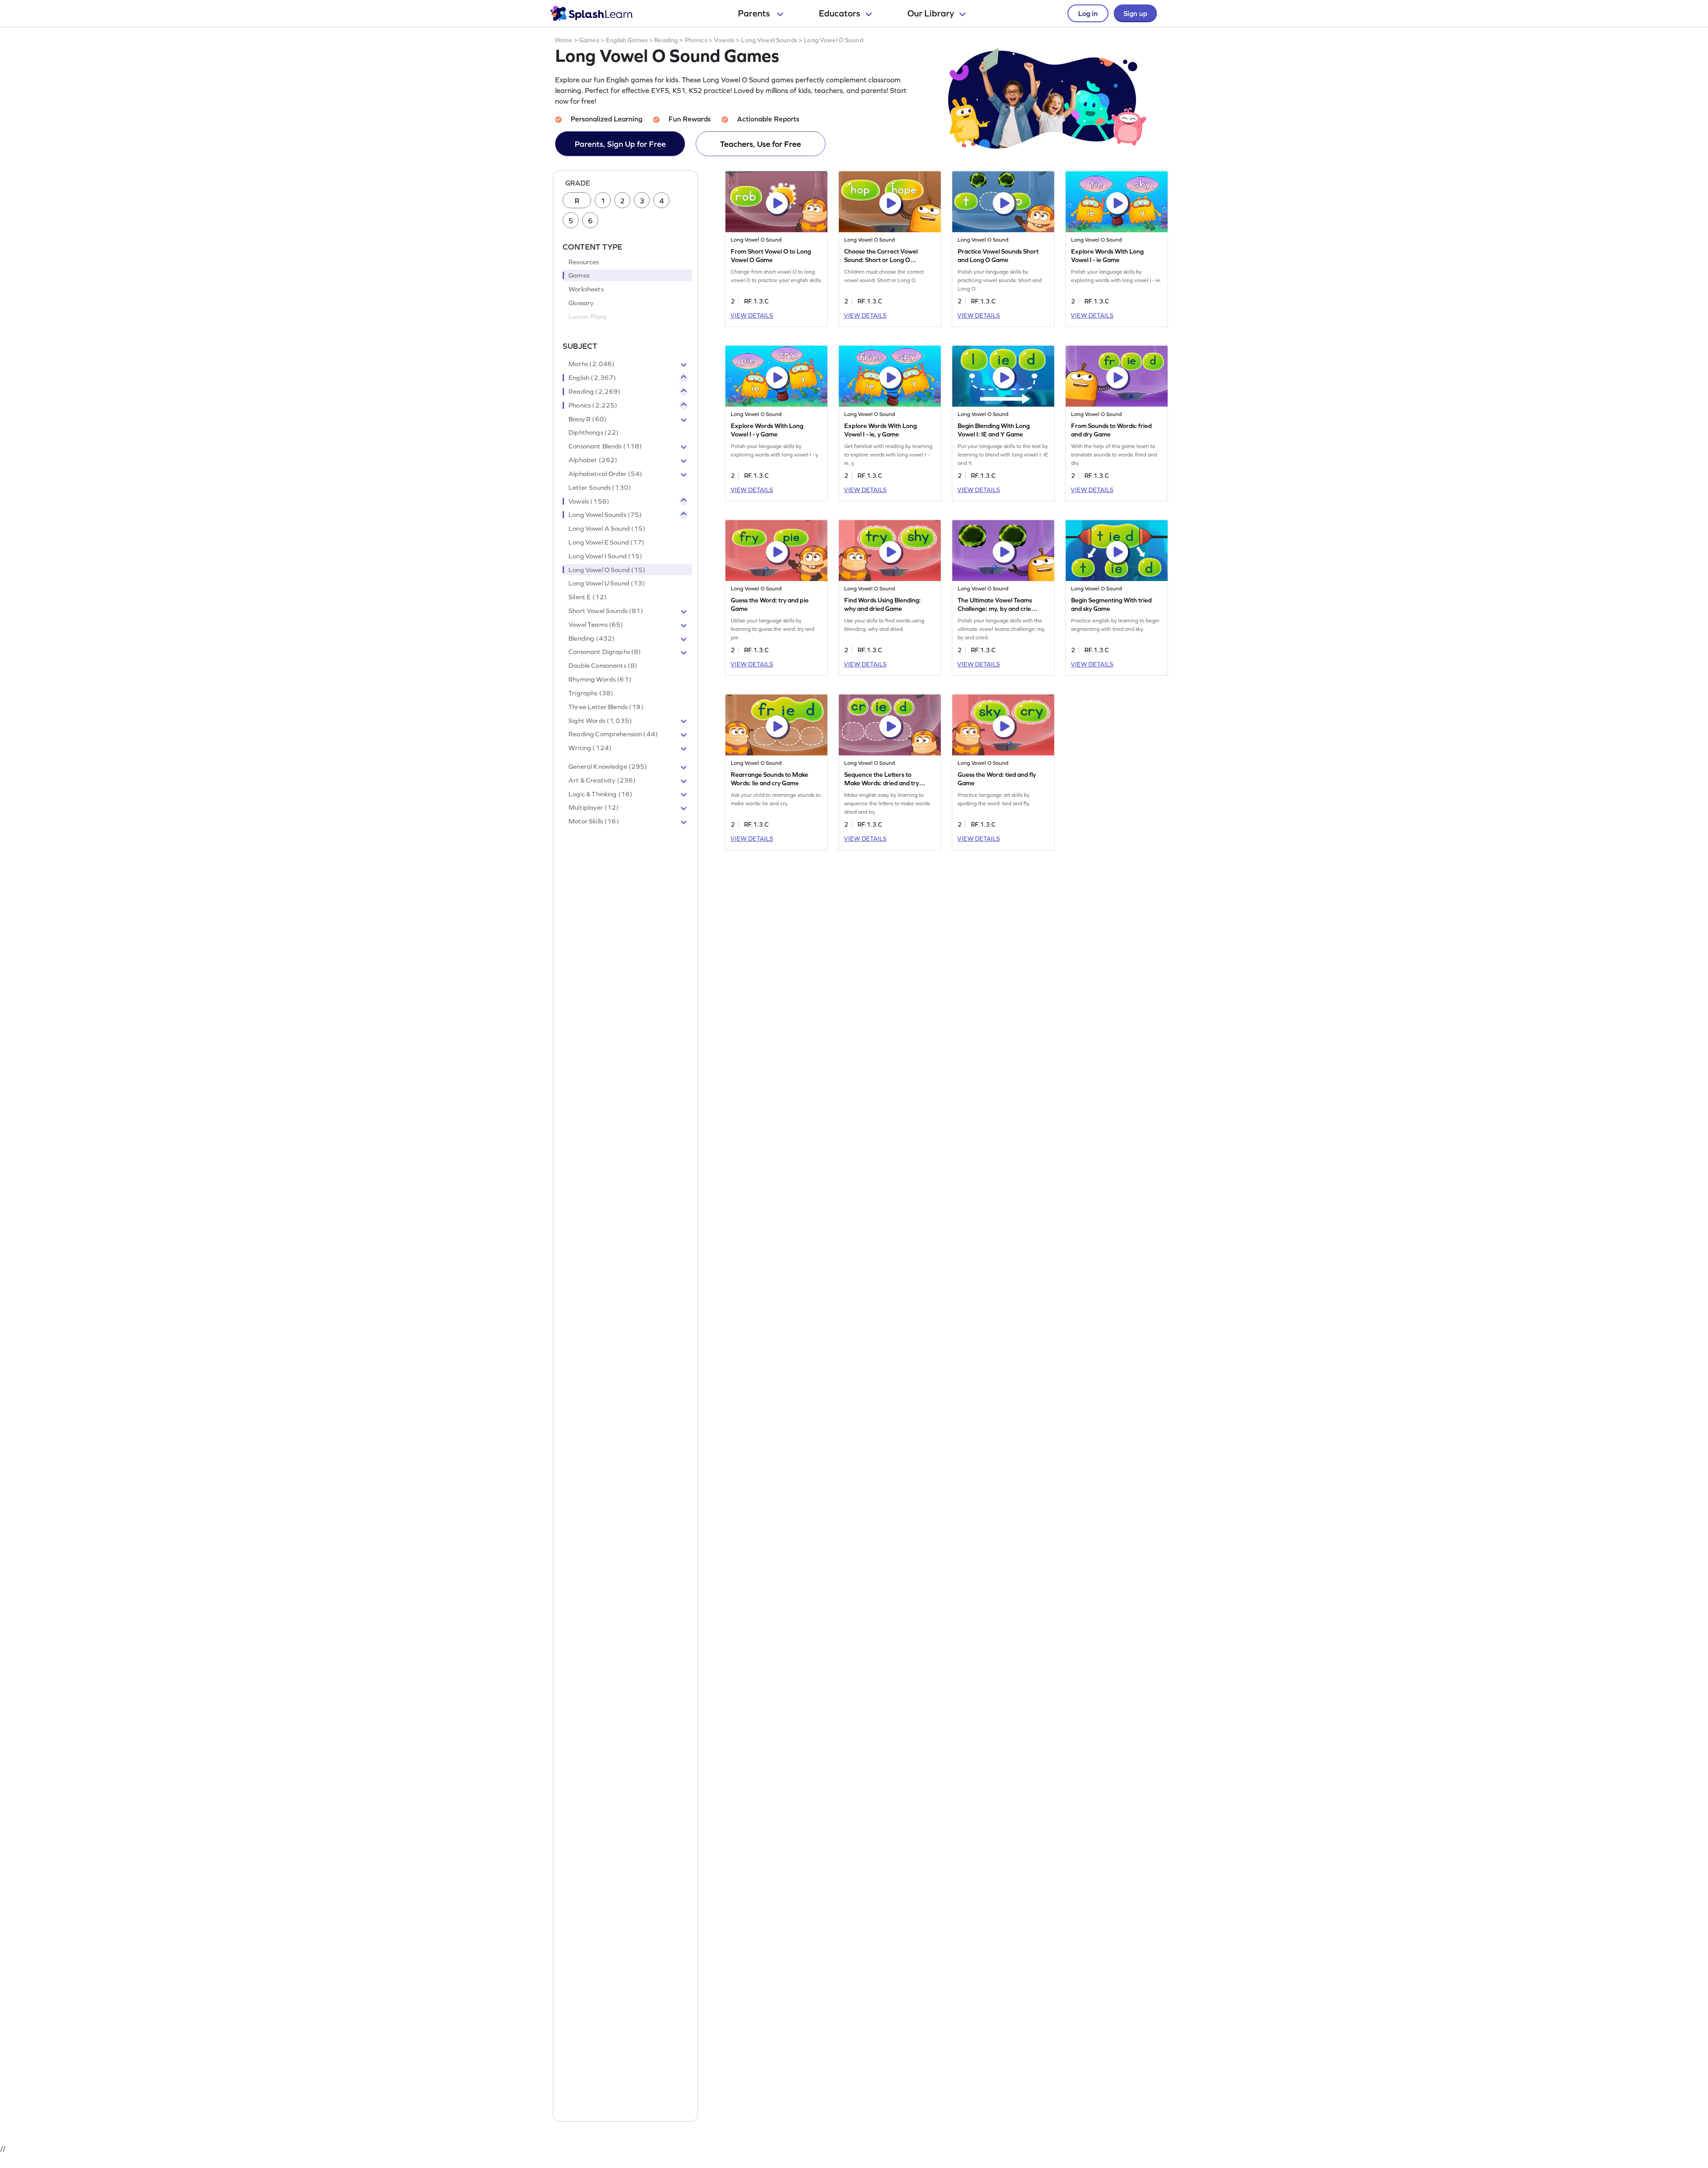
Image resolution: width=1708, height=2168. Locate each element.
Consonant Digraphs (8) (605, 652)
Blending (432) (592, 638)
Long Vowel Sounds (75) (605, 515)
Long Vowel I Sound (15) (605, 556)
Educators (840, 13)
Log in (1088, 13)
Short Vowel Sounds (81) (606, 611)
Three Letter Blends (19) (606, 707)
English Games (627, 40)
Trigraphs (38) (591, 693)
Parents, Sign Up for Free (620, 144)
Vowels (724, 40)
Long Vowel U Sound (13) (607, 583)
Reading (666, 40)
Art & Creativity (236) (602, 780)
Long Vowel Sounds (769, 40)
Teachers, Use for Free (761, 144)
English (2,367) (592, 378)
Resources (584, 262)
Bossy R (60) (588, 419)
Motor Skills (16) (594, 821)
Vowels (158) (589, 501)
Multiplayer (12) (594, 807)
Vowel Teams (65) (596, 625)
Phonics (696, 40)
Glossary (581, 303)
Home (564, 40)
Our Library (931, 13)
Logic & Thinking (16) (600, 794)
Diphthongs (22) (594, 432)
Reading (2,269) (594, 392)
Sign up (1135, 13)
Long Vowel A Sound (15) (607, 529)
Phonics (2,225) (593, 405)
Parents (755, 13)
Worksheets (586, 289)
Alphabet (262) (593, 460)
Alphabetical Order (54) (605, 474)
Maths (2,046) (592, 364)
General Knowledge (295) (608, 767)
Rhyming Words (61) (600, 679)
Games (589, 40)
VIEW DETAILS (752, 315)
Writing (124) (590, 748)
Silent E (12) (588, 597)
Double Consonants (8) (603, 666)
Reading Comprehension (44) (613, 734)
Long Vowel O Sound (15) (607, 570)
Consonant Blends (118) (605, 446)
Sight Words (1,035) (600, 721)
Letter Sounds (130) (600, 488)
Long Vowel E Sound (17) (606, 542)
